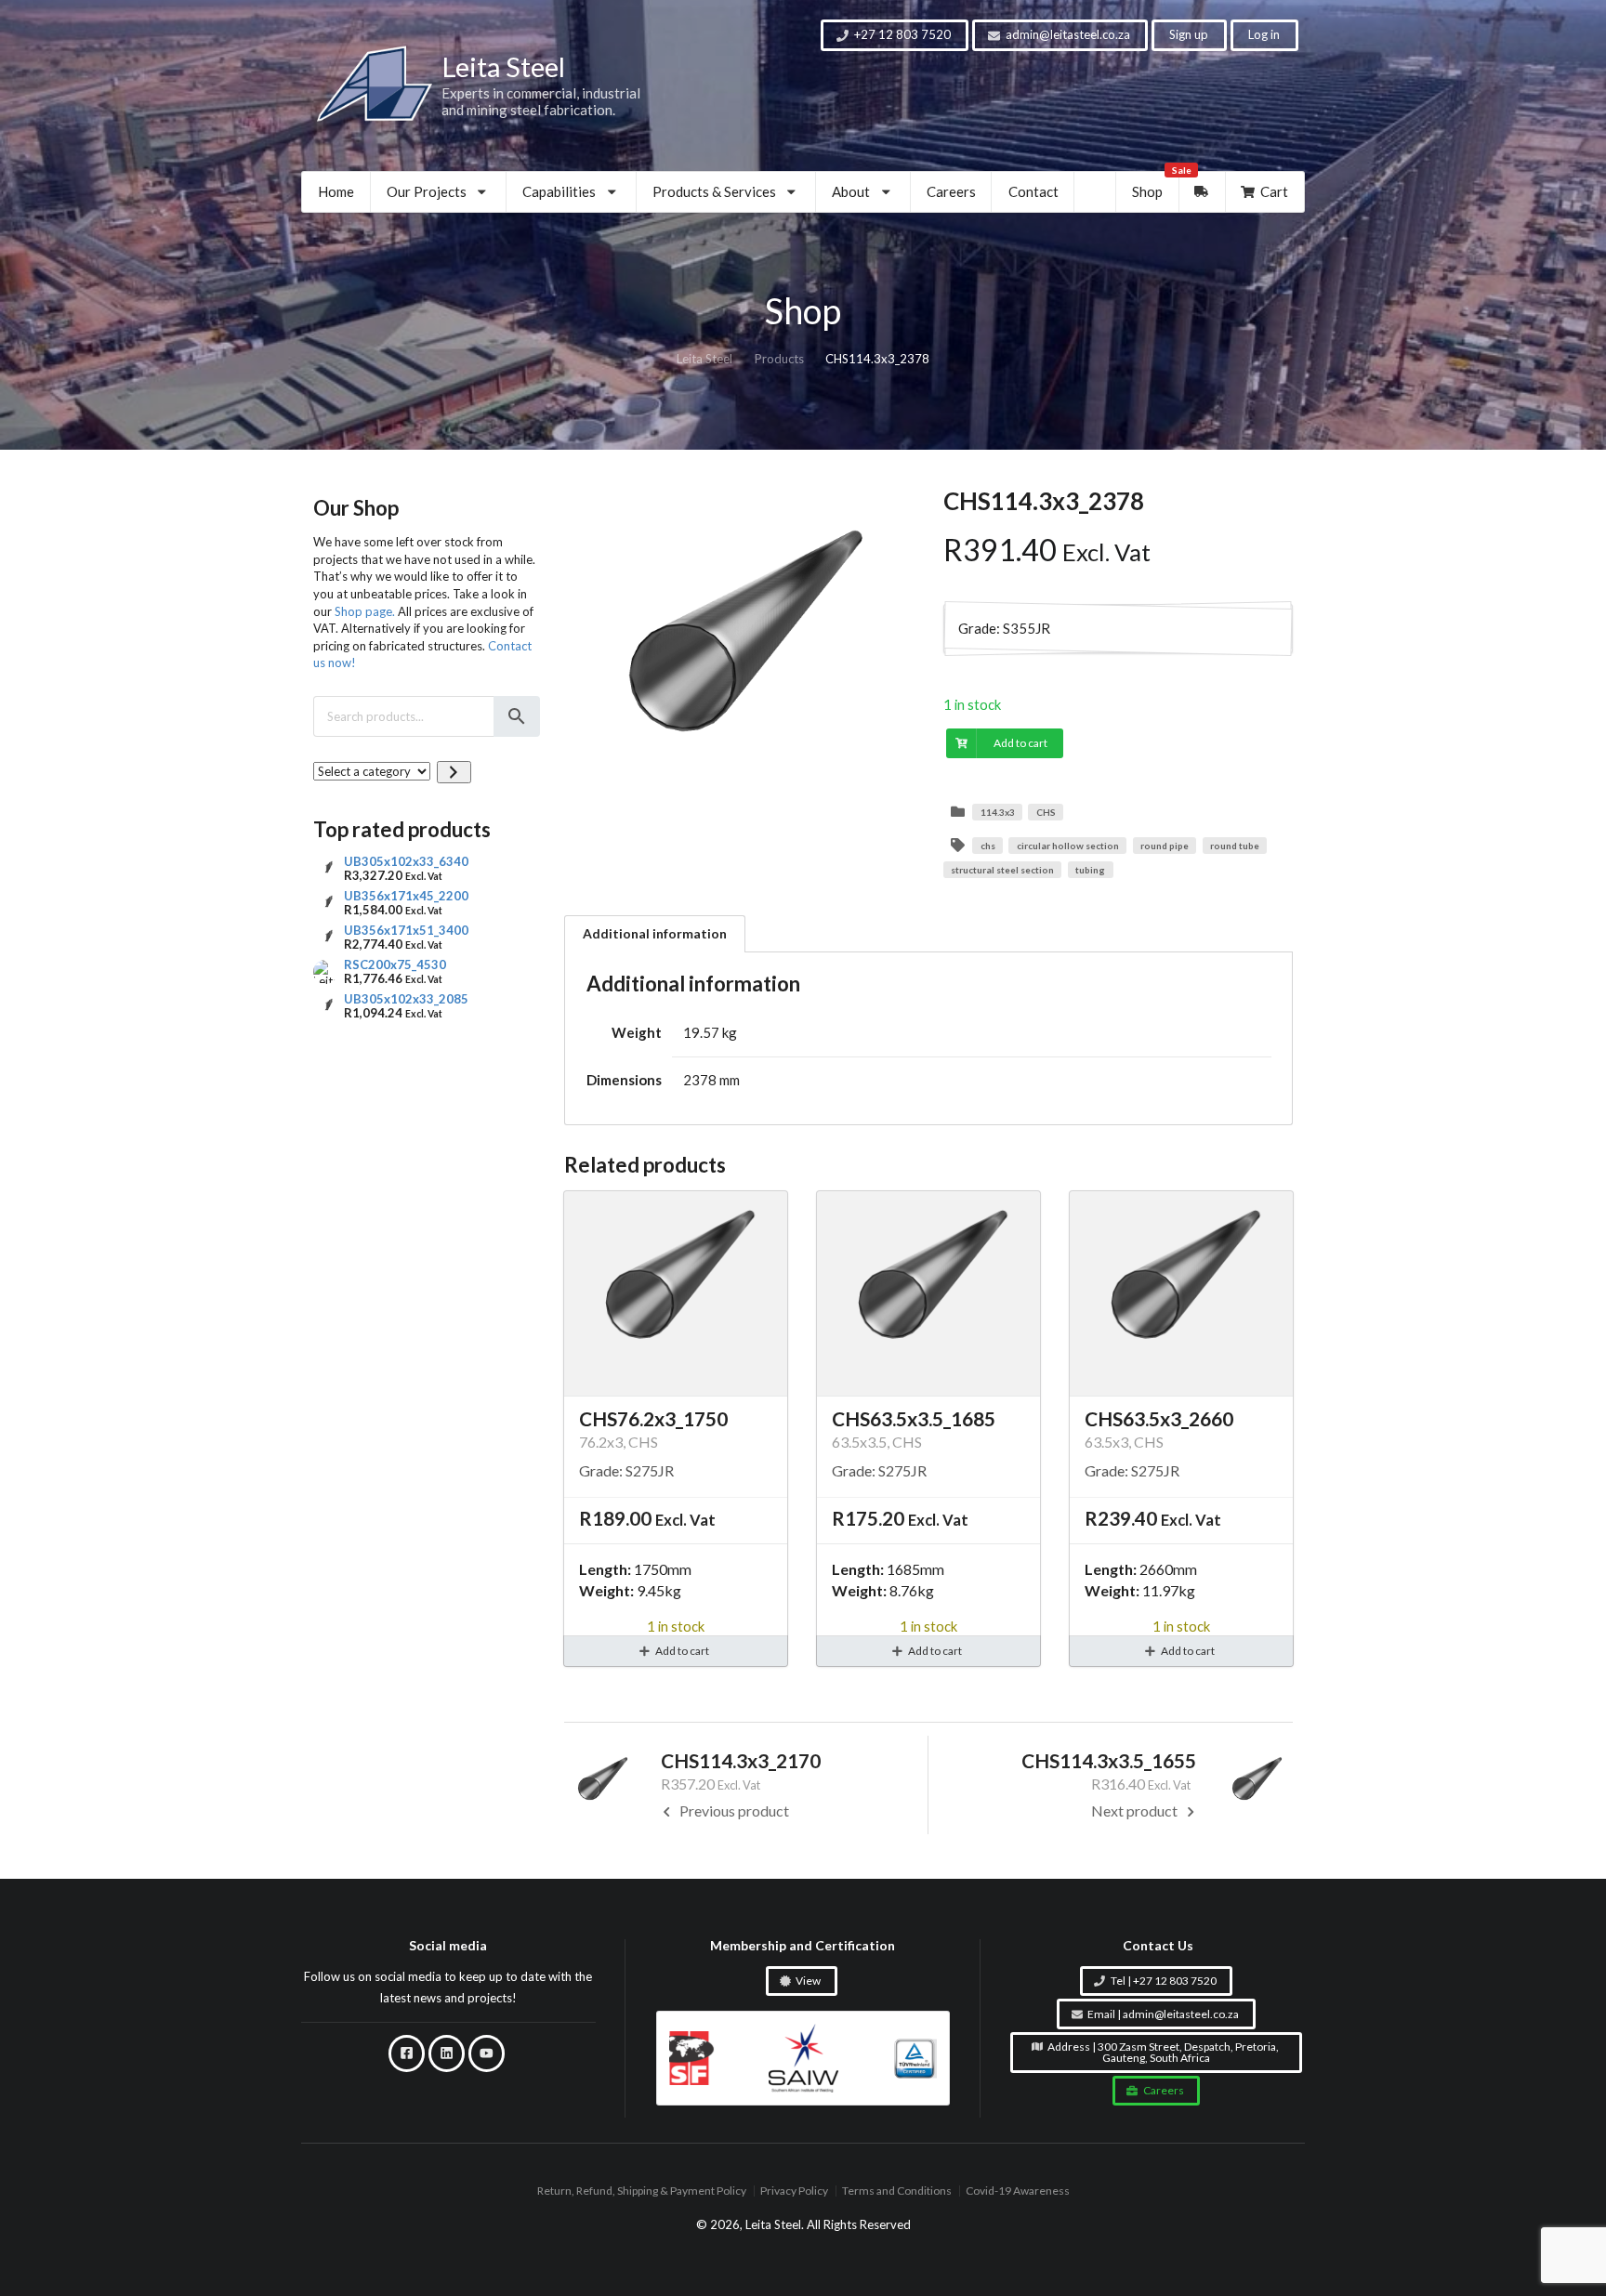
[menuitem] (439, 192)
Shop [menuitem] (1155, 186)
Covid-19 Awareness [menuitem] (1018, 2191)
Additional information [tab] (655, 933)
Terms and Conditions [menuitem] (897, 2191)
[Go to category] (454, 772)
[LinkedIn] (447, 2053)
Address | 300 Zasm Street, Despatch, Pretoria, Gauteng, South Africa (1163, 2052)
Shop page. (365, 611)
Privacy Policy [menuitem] (794, 2191)
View (808, 1981)
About (851, 191)
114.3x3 (998, 812)
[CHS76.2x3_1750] (676, 1293)
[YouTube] (487, 2053)
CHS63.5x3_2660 (1159, 1418)
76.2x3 (601, 1442)
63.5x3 (1106, 1442)
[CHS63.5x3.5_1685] (928, 1293)
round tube (1235, 846)
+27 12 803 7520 (902, 34)
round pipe (1165, 846)
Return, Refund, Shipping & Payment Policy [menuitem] (642, 2191)
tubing (1090, 870)
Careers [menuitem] (951, 191)
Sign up (1189, 34)
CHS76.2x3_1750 (653, 1418)
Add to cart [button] (682, 1651)
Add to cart (1020, 743)
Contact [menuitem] (1033, 191)
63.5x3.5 (859, 1442)
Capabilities (559, 191)
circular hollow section (1068, 846)
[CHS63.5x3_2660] (1181, 1293)
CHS (1046, 812)
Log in (1264, 34)
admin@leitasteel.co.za (1068, 34)
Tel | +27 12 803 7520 (1164, 1981)
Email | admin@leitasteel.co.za (1163, 2014)
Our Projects (427, 191)
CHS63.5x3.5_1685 (914, 1418)
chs (988, 846)
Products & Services (714, 191)
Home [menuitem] (336, 191)
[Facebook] (407, 2053)
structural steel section (1002, 870)
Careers (1164, 2090)
